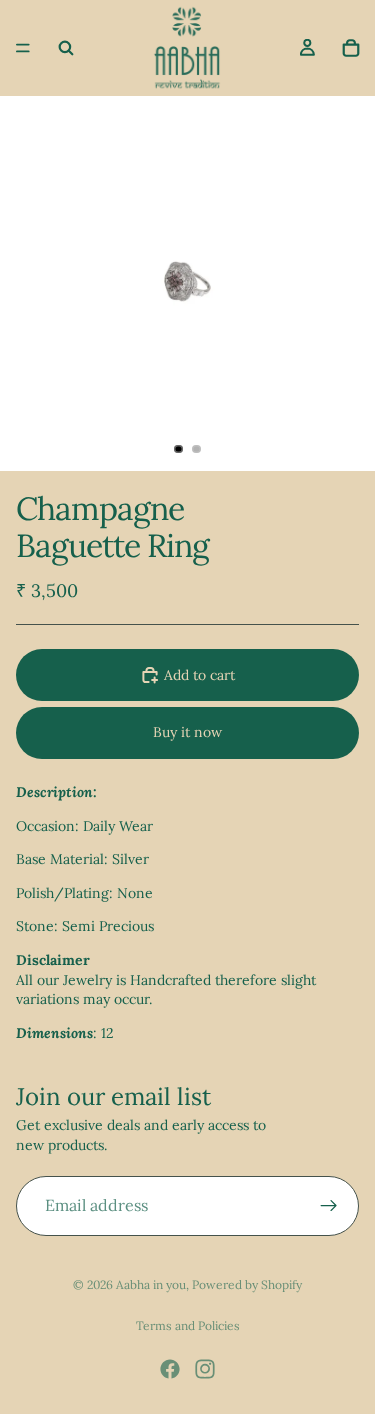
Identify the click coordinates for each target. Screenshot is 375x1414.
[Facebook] (170, 1369)
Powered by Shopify (247, 1284)
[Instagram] (205, 1369)
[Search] (66, 48)
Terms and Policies (188, 1325)
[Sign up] (329, 1206)
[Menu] (23, 48)
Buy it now (187, 732)
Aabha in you (151, 1284)
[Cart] (351, 48)
